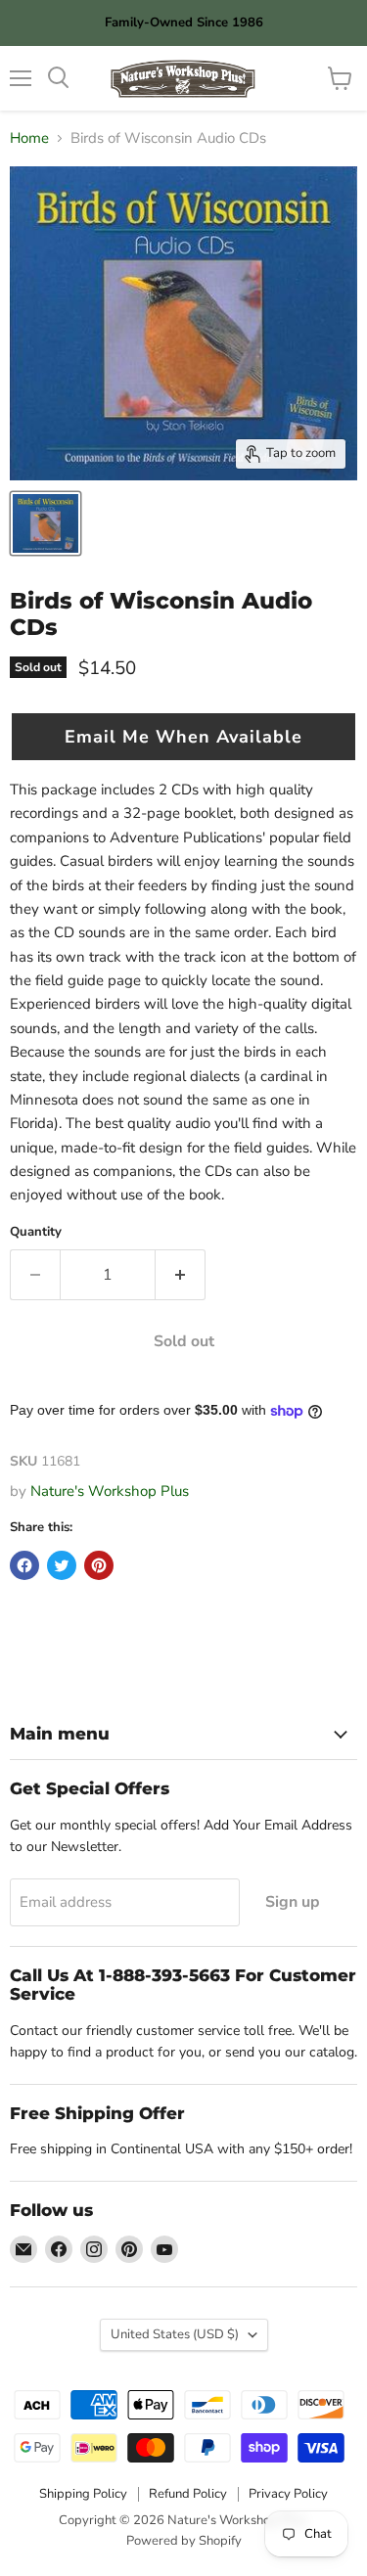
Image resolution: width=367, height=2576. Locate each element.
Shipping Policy (83, 2494)
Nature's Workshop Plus (110, 1491)
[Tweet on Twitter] (62, 1565)
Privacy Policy (288, 2494)
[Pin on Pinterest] (99, 1565)
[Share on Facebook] (24, 1565)
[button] (183, 737)
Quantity (36, 1232)
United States (175, 2334)
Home (29, 138)
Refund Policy (188, 2494)
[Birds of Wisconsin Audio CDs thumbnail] (46, 523)
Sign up (293, 1902)
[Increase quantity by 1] (181, 1275)
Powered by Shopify (184, 2541)
